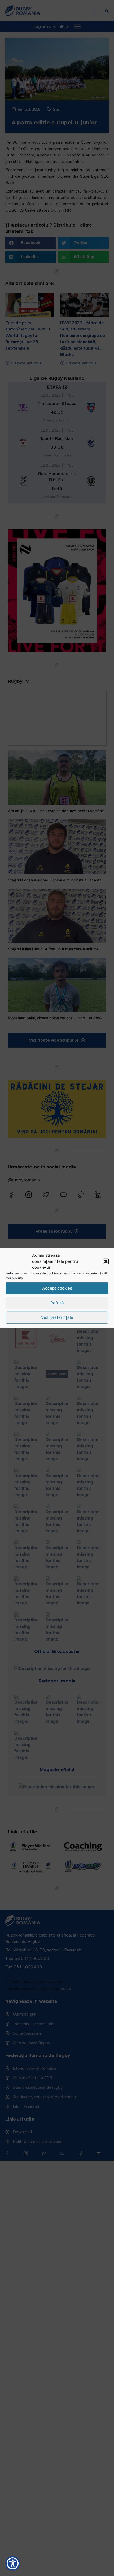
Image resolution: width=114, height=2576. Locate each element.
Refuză (57, 1303)
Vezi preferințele (57, 1317)
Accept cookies (57, 1288)
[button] (106, 1261)
